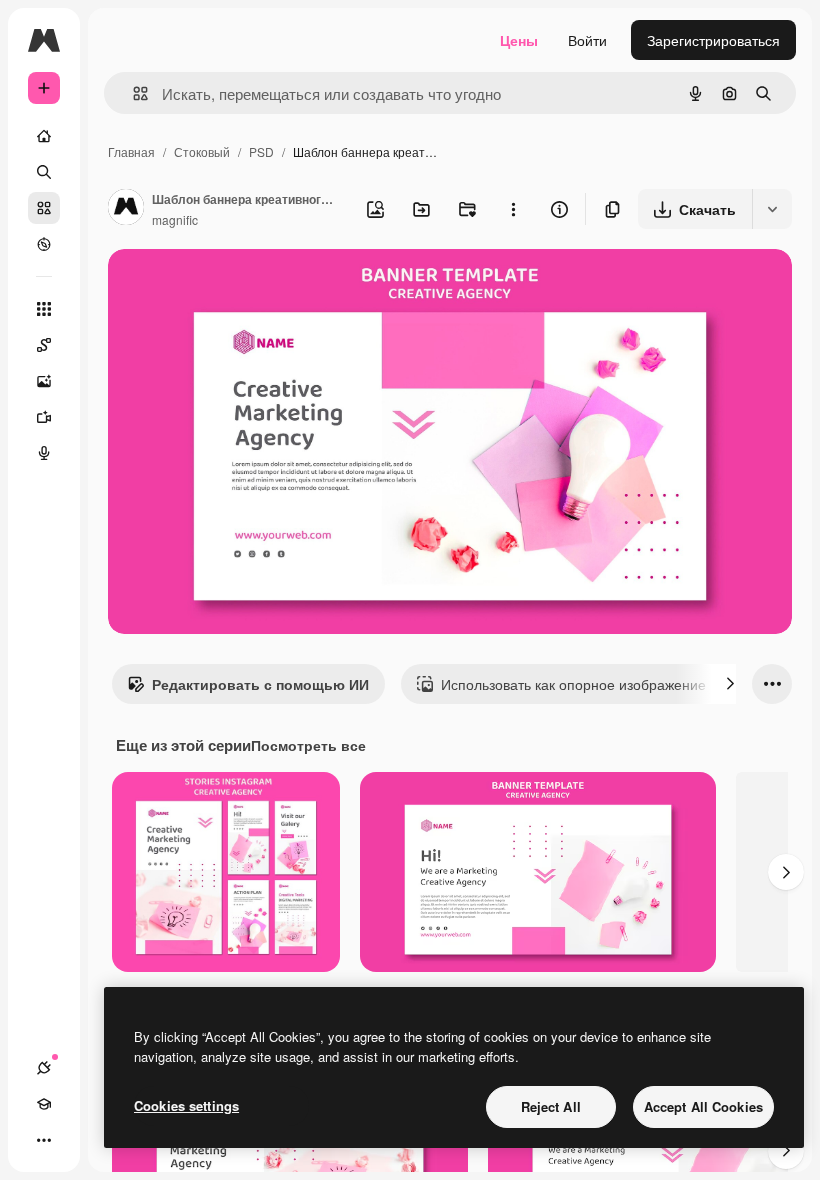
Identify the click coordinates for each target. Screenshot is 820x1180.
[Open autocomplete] (132, 93)
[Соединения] (44, 1068)
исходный (242, 287)
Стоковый (202, 151)
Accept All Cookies (703, 1106)
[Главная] (44, 136)
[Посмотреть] (44, 244)
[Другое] (44, 1140)
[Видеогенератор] (44, 417)
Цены (519, 40)
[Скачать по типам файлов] (772, 209)
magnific (175, 219)
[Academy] (44, 1104)
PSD (261, 151)
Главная (131, 151)
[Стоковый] (44, 208)
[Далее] (730, 684)
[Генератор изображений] (44, 381)
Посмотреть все (308, 745)
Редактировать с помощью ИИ (260, 684)
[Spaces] (44, 345)
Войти (587, 40)
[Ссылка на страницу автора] (126, 209)
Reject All (551, 1106)
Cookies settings (186, 1105)
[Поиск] (44, 172)
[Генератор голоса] (44, 453)
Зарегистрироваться (713, 40)
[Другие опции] (513, 209)
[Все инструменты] (44, 309)
